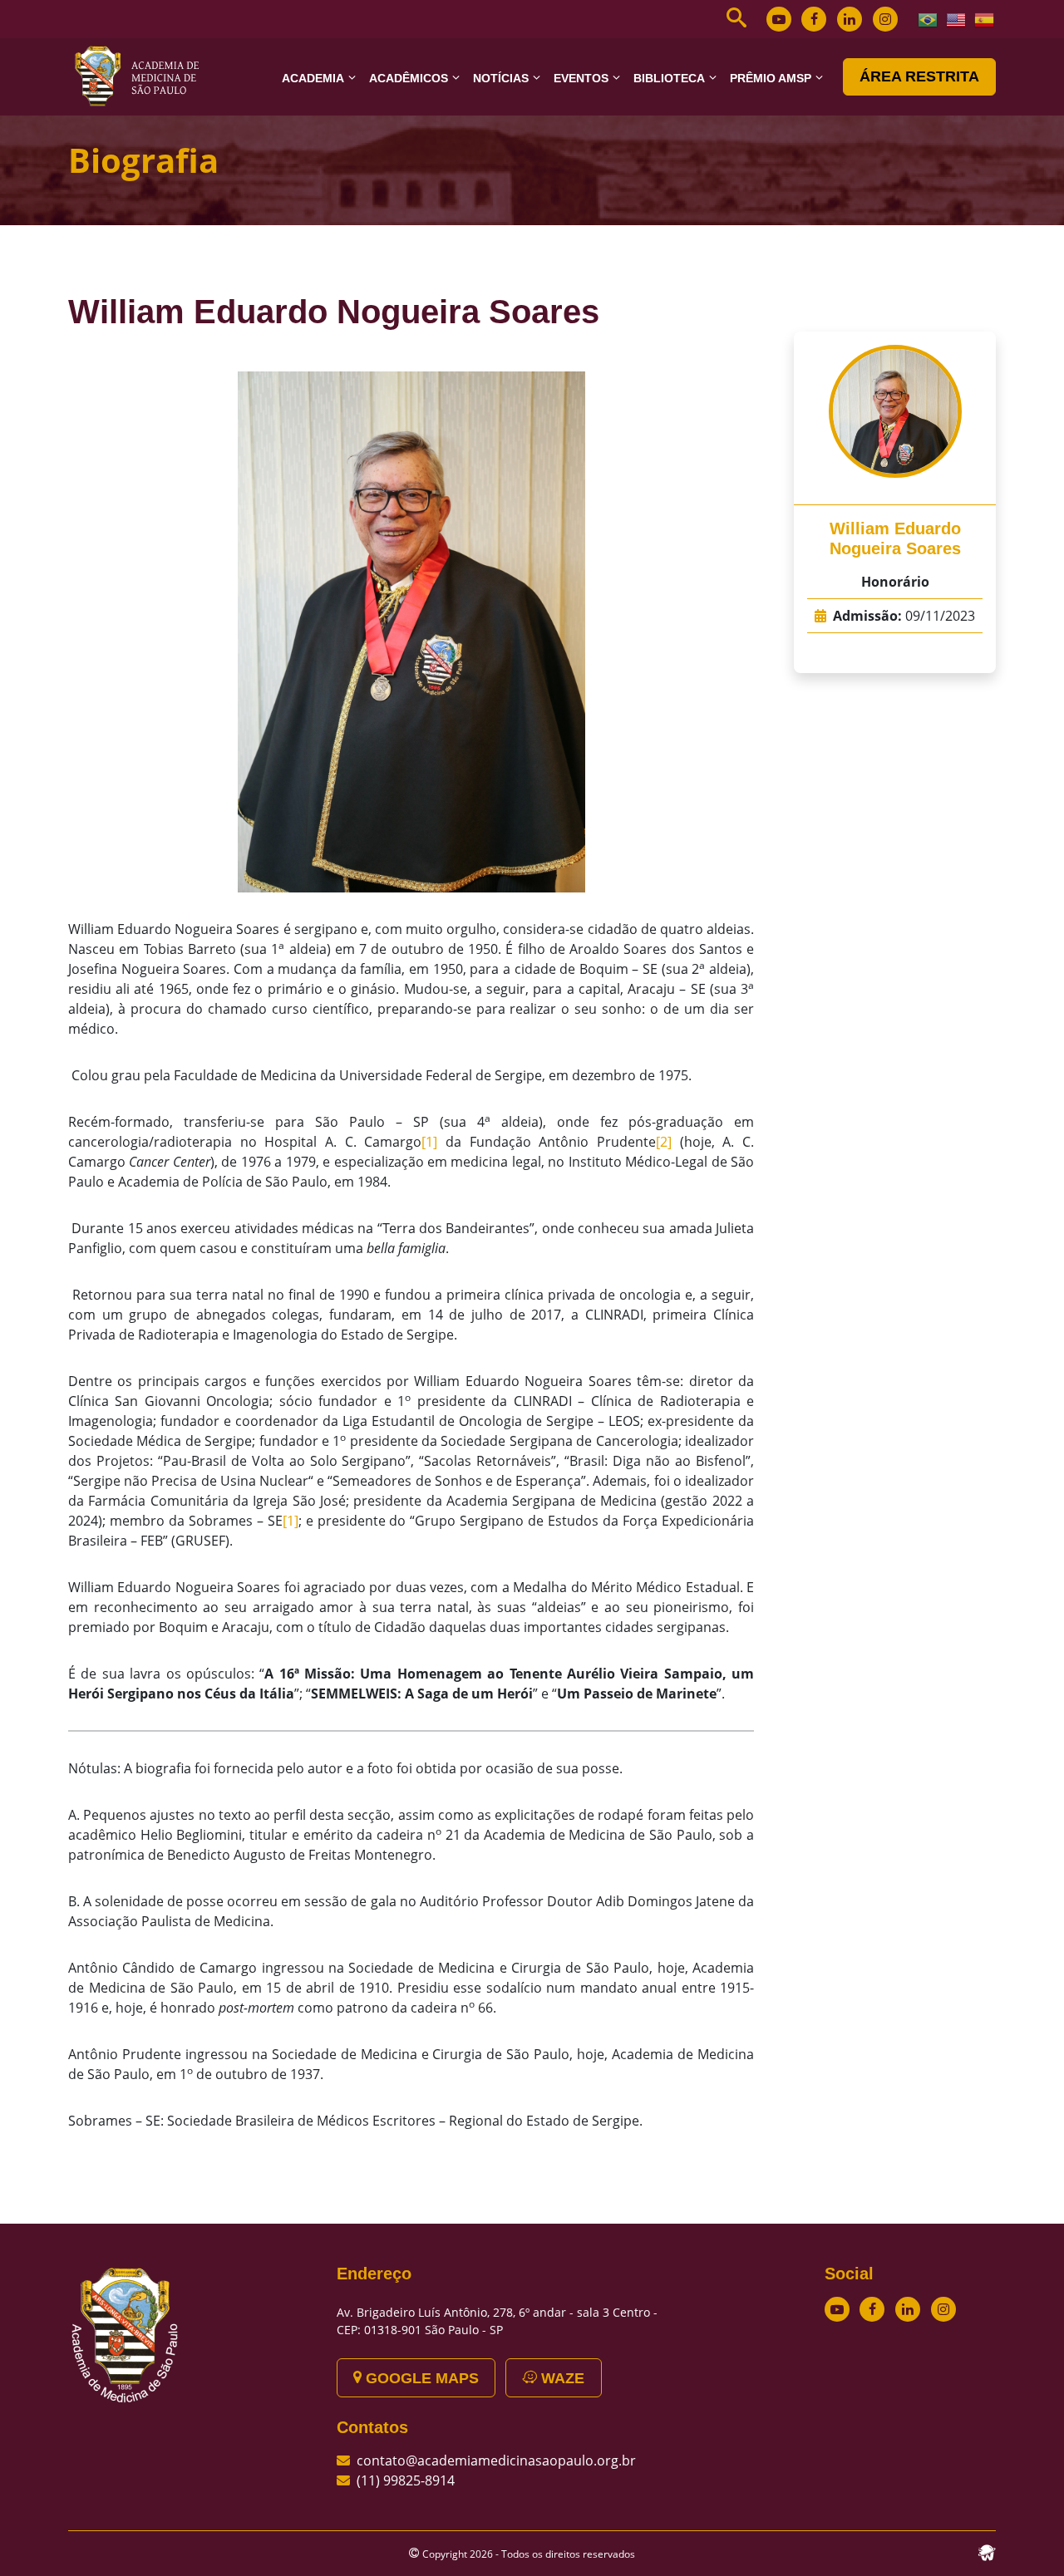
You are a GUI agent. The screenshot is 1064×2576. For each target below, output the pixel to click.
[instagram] (885, 19)
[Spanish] (985, 18)
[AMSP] (143, 76)
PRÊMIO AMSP (771, 78)
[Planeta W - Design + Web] (987, 2551)
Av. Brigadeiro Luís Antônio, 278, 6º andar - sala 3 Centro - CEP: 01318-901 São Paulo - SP (497, 2321)
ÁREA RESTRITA (919, 76)
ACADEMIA (313, 78)
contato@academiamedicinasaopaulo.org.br (496, 2460)
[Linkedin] (850, 19)
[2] (664, 1142)
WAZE (561, 2378)
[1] (429, 1142)
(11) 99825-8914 (406, 2480)
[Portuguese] (929, 18)
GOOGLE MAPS (420, 2378)
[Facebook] (814, 19)
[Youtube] (779, 19)
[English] (957, 18)
